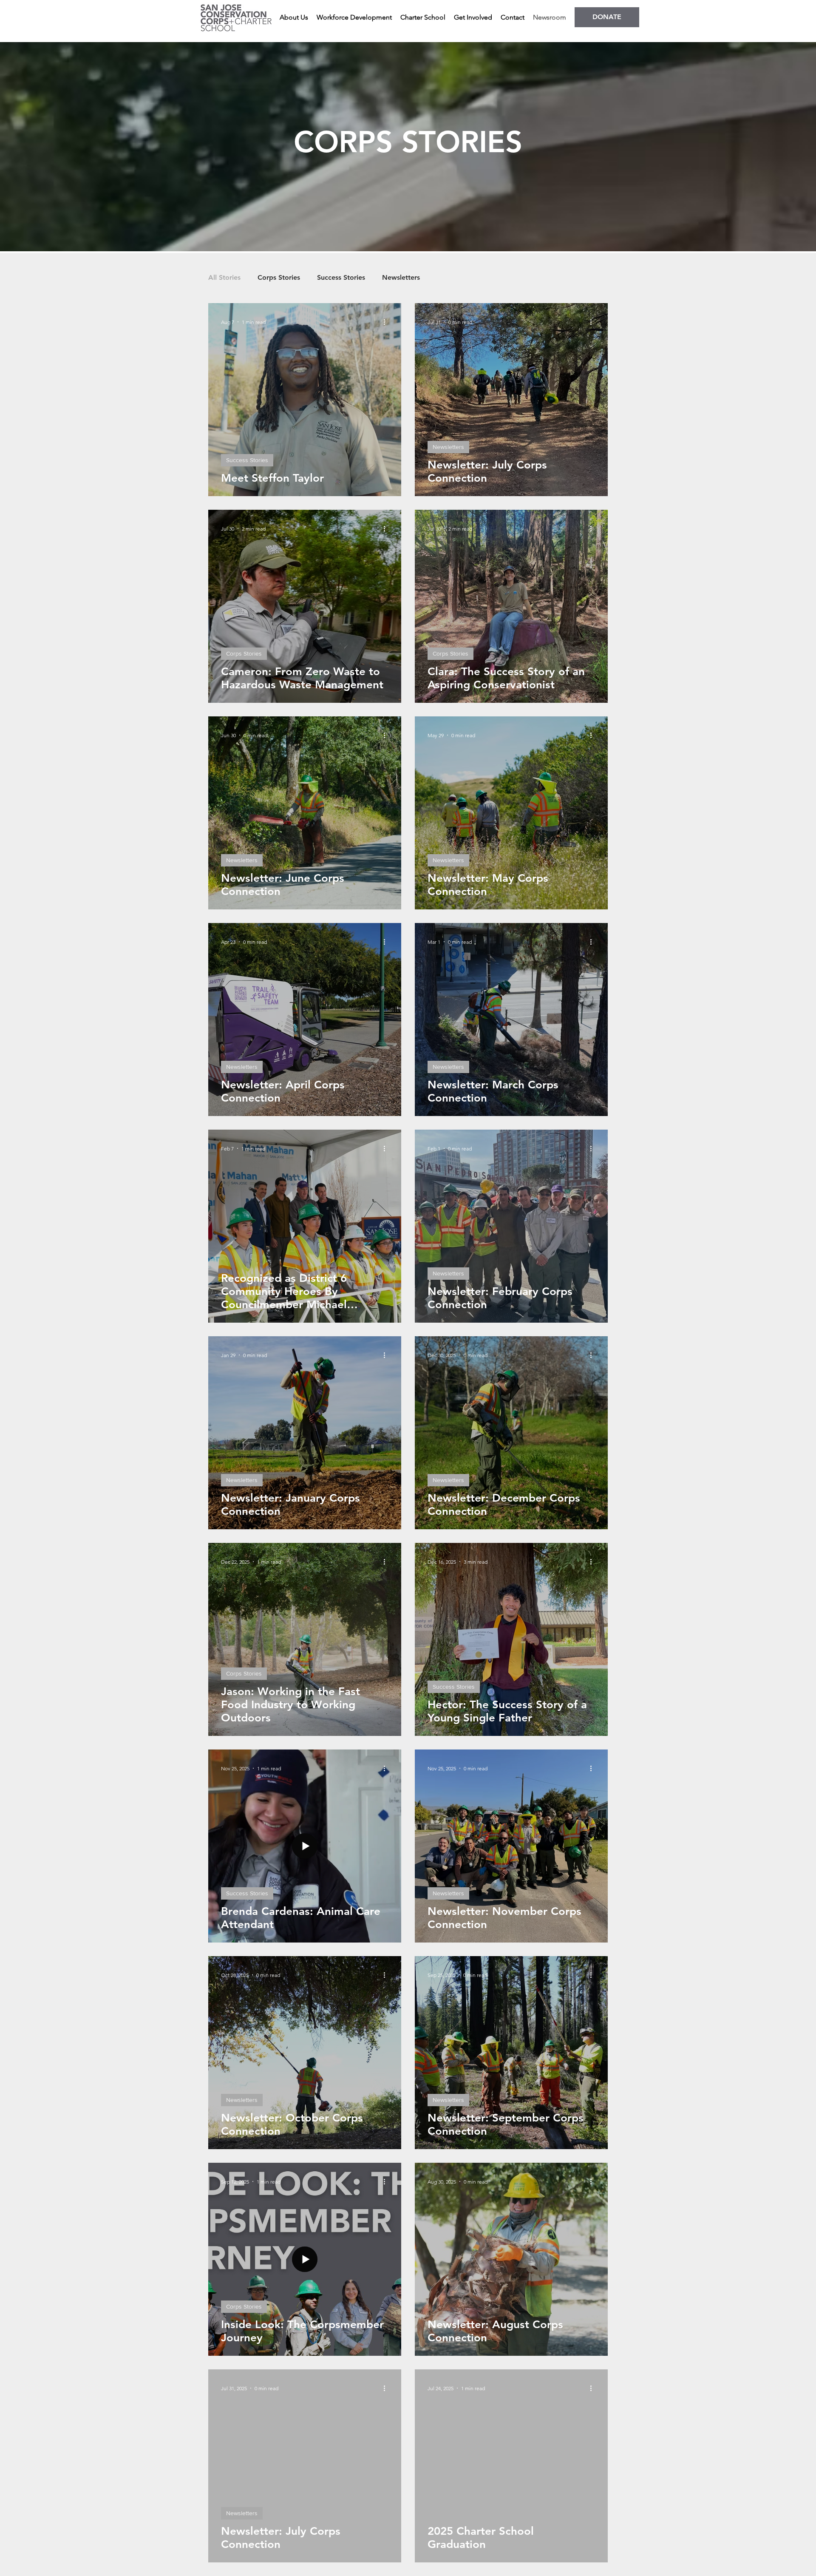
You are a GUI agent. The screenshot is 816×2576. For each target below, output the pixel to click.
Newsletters (401, 277)
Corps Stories (279, 277)
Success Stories (341, 277)
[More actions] (387, 322)
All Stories (224, 277)
